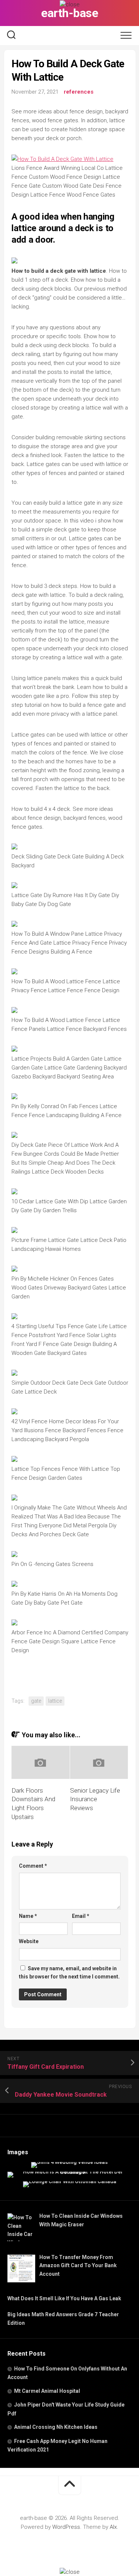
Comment (33, 1866)
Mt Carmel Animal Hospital (47, 2391)
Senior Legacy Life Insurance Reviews (95, 1799)
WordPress (66, 2527)
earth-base (69, 13)
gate (36, 1701)
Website (29, 1941)
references (79, 92)
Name (28, 1916)
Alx (113, 2527)
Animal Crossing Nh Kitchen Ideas (56, 2427)
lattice (55, 1701)
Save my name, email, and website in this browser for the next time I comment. (69, 1973)
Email (81, 1916)
